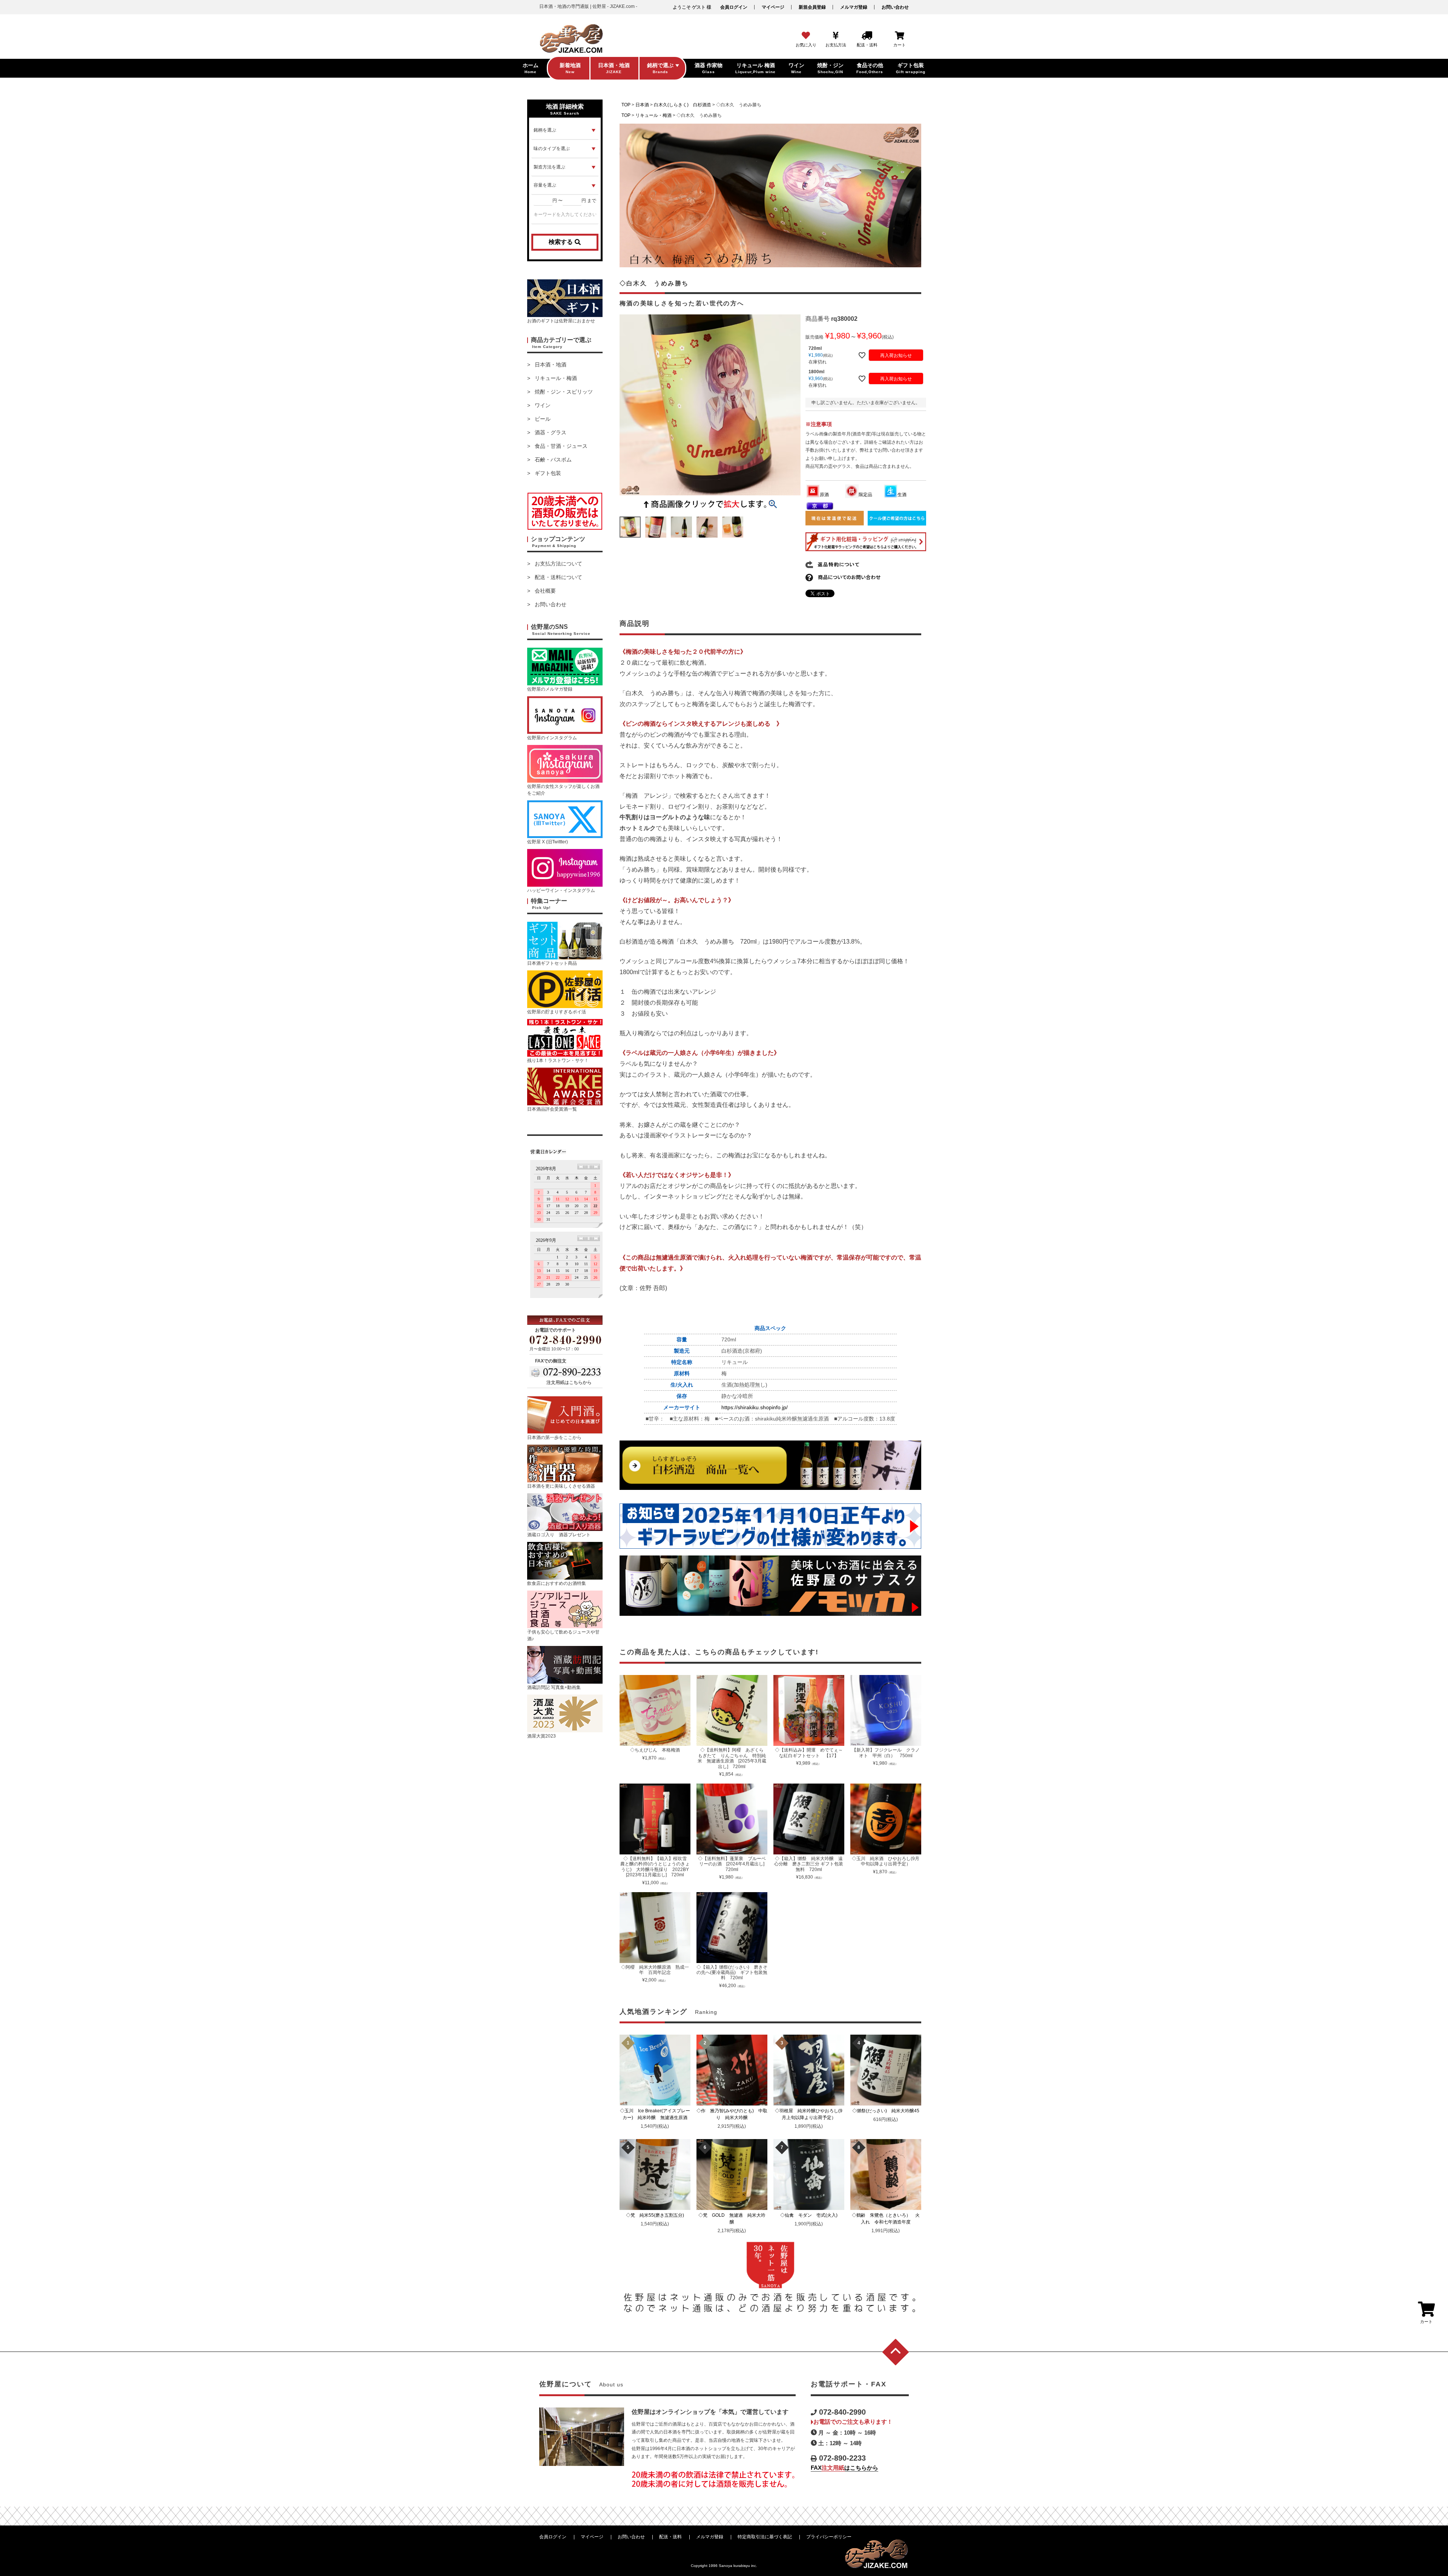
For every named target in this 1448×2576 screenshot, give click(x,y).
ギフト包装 (548, 473)
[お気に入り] (806, 36)
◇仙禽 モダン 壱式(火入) (811, 2215)
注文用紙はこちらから (569, 1382)
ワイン (543, 405)
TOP (626, 105)
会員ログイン (734, 7)
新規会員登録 (812, 7)
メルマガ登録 (854, 7)
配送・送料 (670, 2537)
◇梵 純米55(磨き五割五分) (657, 2215)
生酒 (902, 495)
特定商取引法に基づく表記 (765, 2537)
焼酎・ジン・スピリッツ (564, 392)
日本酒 (642, 105)
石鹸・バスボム (553, 460)
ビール (543, 419)
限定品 (865, 495)
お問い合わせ (895, 7)
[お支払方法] (836, 36)
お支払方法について (558, 564)
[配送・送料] (867, 36)
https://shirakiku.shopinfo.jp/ (755, 1407)
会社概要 (545, 591)
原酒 (824, 495)
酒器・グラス (551, 432)
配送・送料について (558, 577)
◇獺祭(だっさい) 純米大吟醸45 (888, 2111)
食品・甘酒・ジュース (561, 446)
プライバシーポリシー (829, 2537)
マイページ (773, 7)
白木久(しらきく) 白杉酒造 (683, 105)
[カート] (900, 36)
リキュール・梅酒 (556, 378)
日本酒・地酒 (551, 365)
